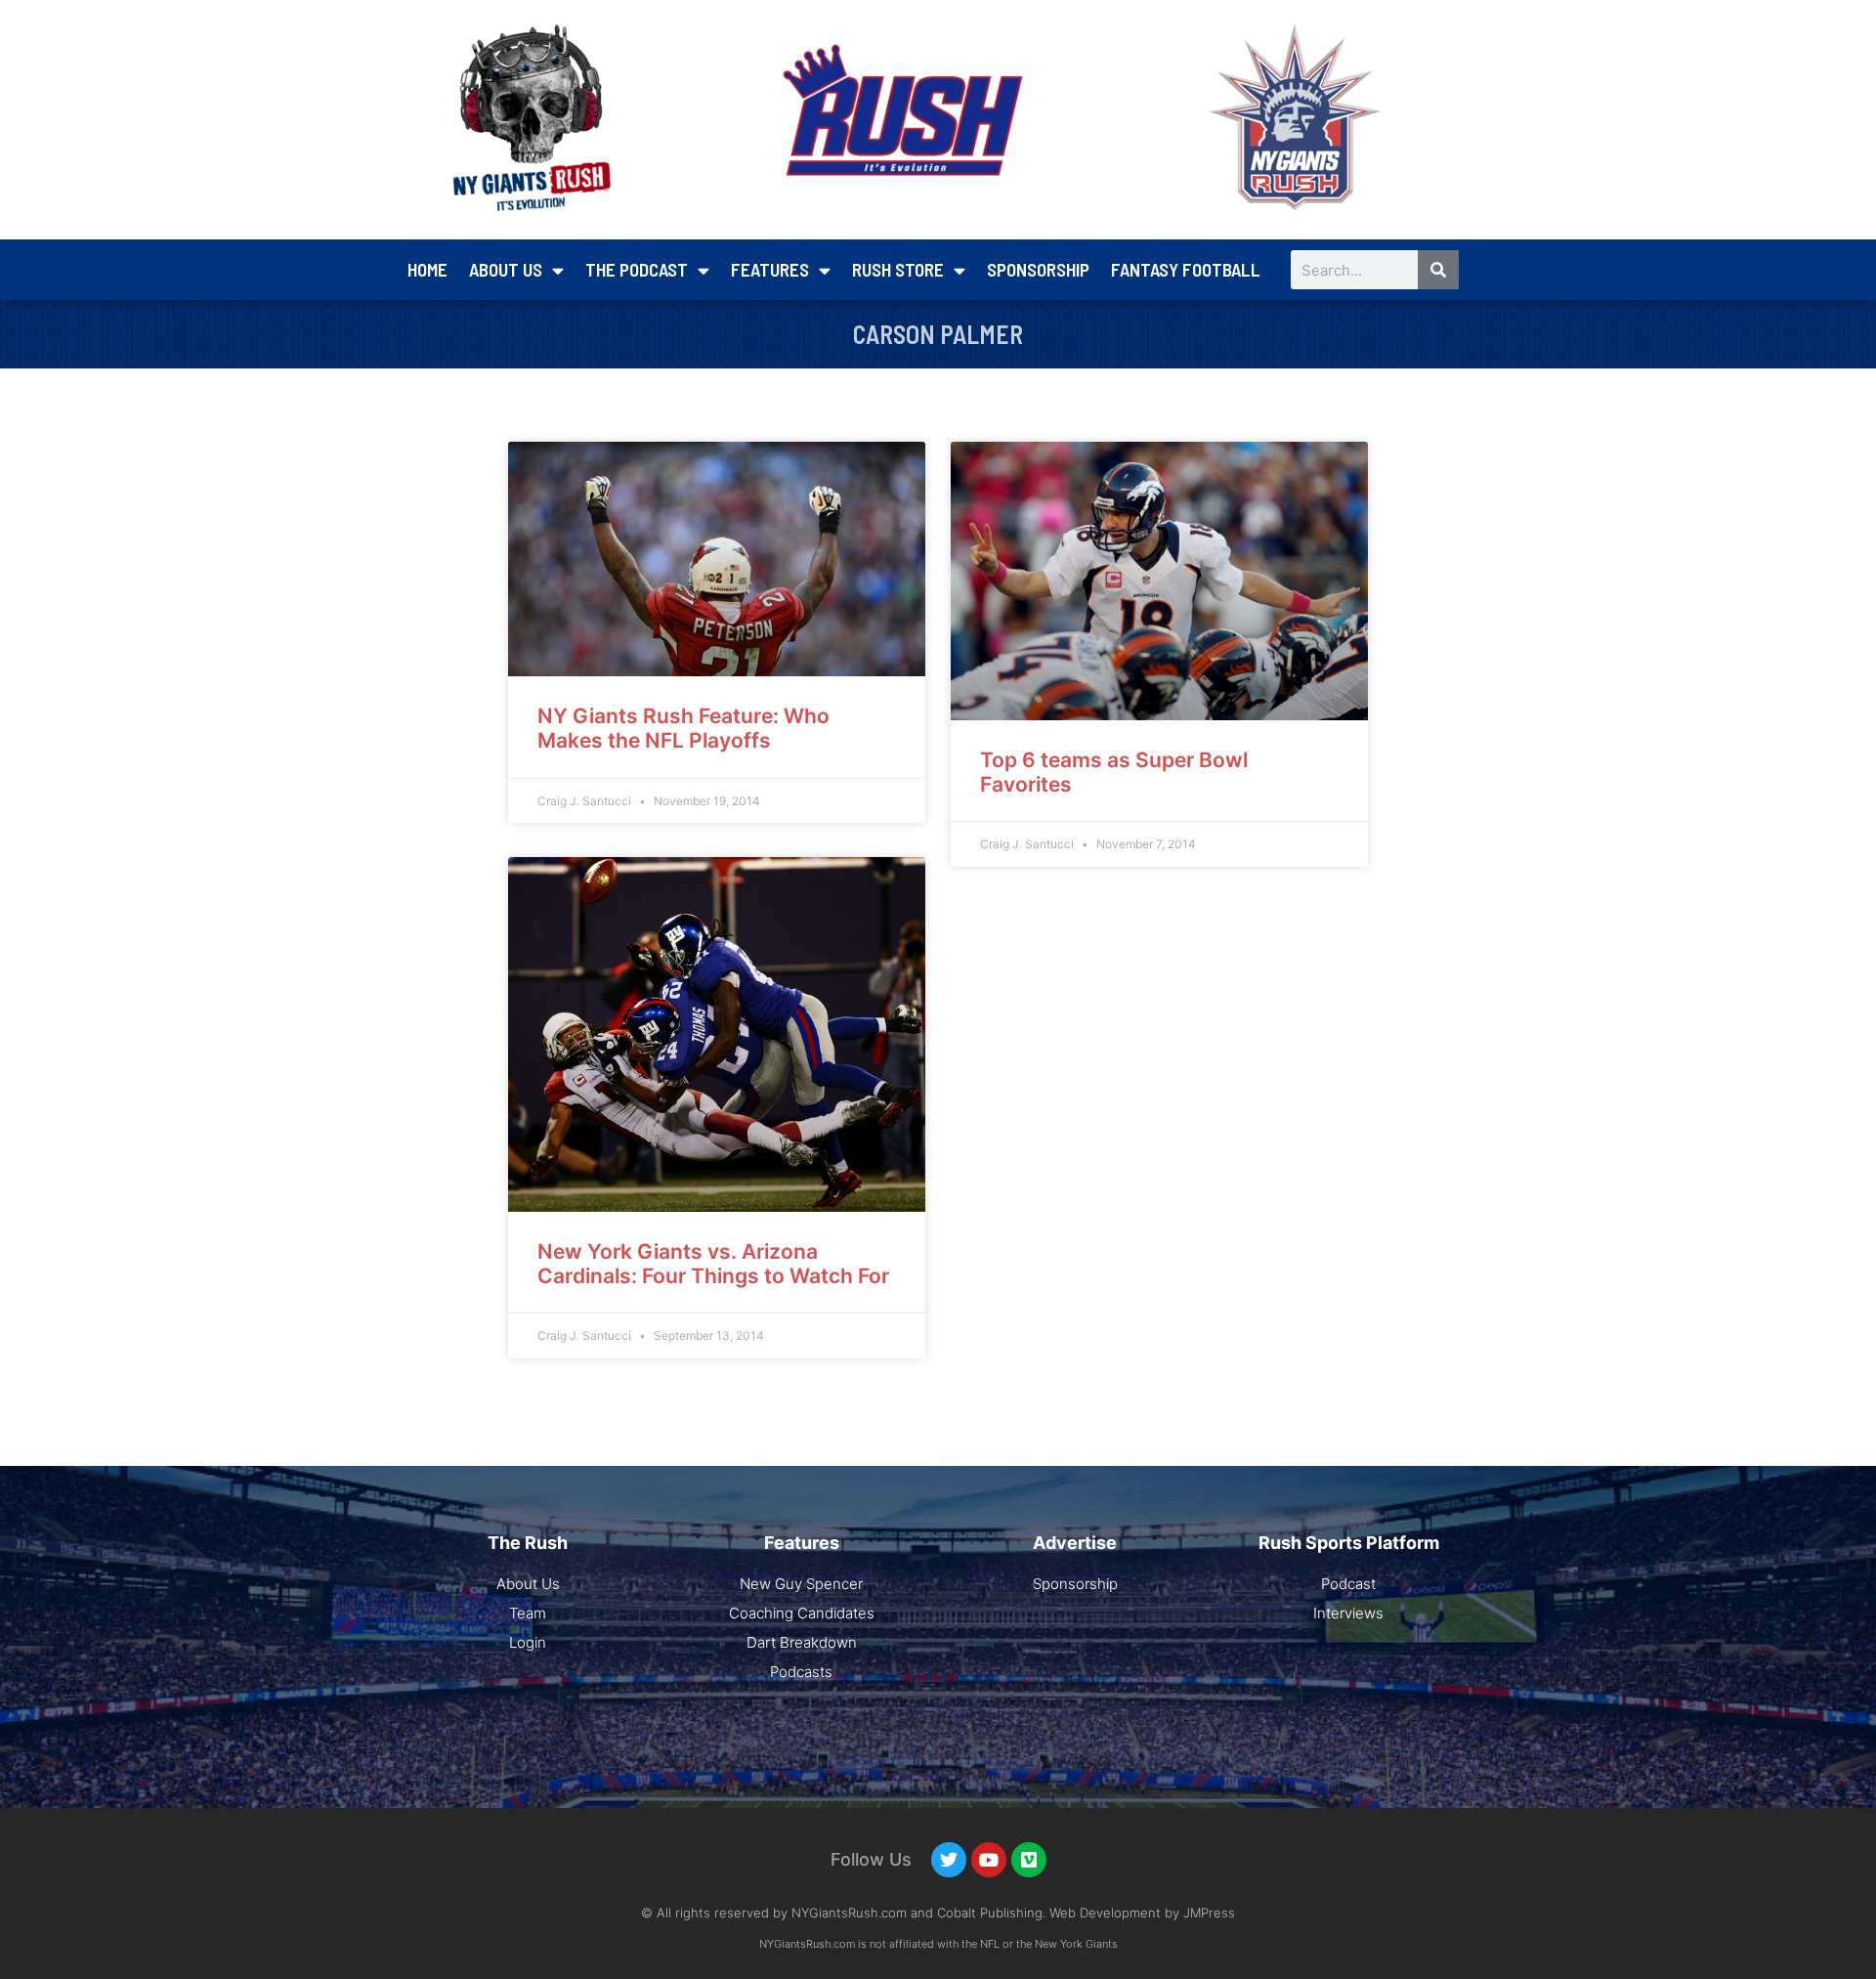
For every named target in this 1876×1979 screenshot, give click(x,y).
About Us (506, 269)
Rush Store (898, 269)
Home (427, 269)
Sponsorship (1038, 269)
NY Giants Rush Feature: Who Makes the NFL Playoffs (683, 728)
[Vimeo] (1029, 1860)
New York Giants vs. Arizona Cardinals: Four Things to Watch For (713, 1264)
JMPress (1209, 1913)
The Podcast (637, 269)
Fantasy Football (1186, 269)
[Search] (1438, 270)
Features (770, 269)
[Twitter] (949, 1860)
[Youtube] (989, 1860)
